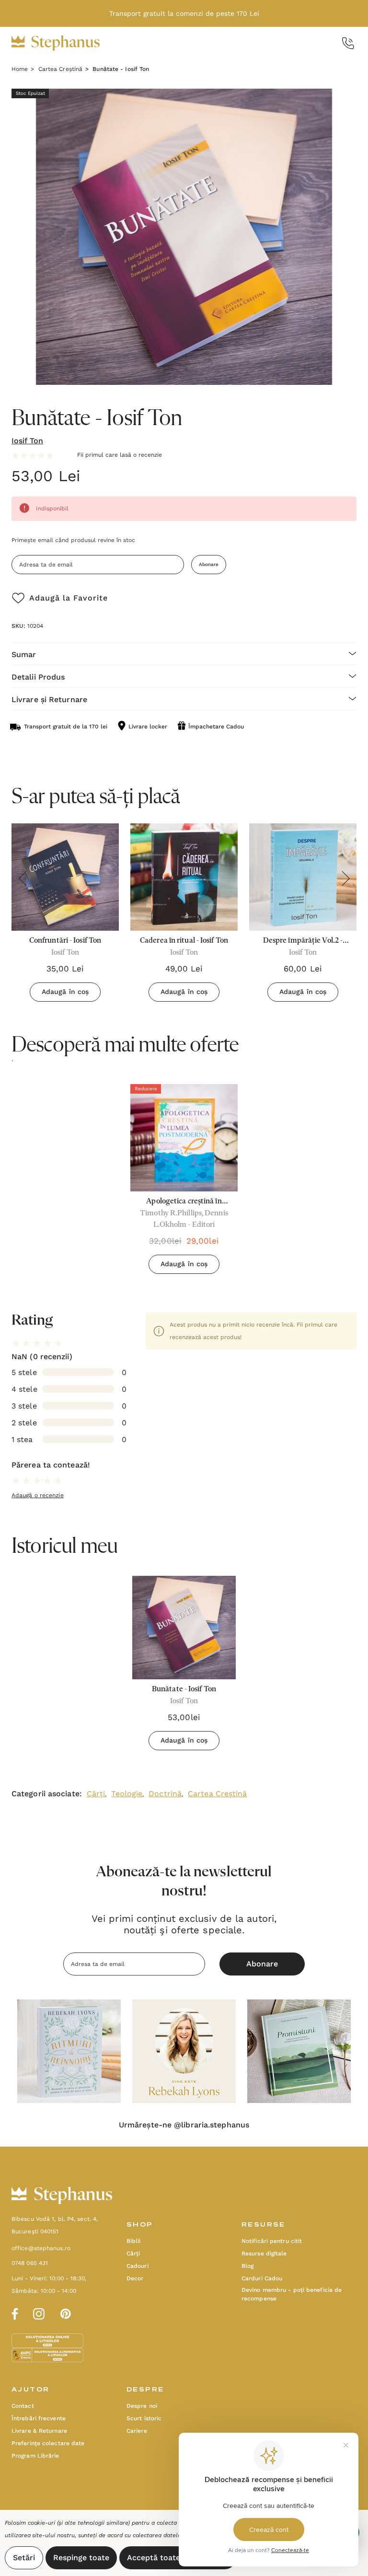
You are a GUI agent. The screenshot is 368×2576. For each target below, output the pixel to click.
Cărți (96, 1794)
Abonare (209, 564)
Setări (24, 2558)
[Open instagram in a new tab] (39, 2312)
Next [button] (345, 878)
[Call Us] (348, 43)
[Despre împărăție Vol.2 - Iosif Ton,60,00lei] (303, 877)
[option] (184, 1183)
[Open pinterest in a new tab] (66, 2312)
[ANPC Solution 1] (48, 2340)
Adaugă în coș (65, 992)
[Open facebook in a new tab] (13, 2312)
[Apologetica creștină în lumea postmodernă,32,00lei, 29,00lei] (184, 1138)
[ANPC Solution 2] (47, 2355)
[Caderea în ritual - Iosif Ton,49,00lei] (184, 877)
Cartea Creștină (218, 1794)
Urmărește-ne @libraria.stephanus (184, 2125)
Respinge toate (81, 2558)
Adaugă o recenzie (38, 1495)
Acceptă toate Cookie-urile (178, 2558)
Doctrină (165, 1794)
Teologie (127, 1794)
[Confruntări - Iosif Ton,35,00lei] (65, 877)
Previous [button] (23, 878)
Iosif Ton (27, 441)
